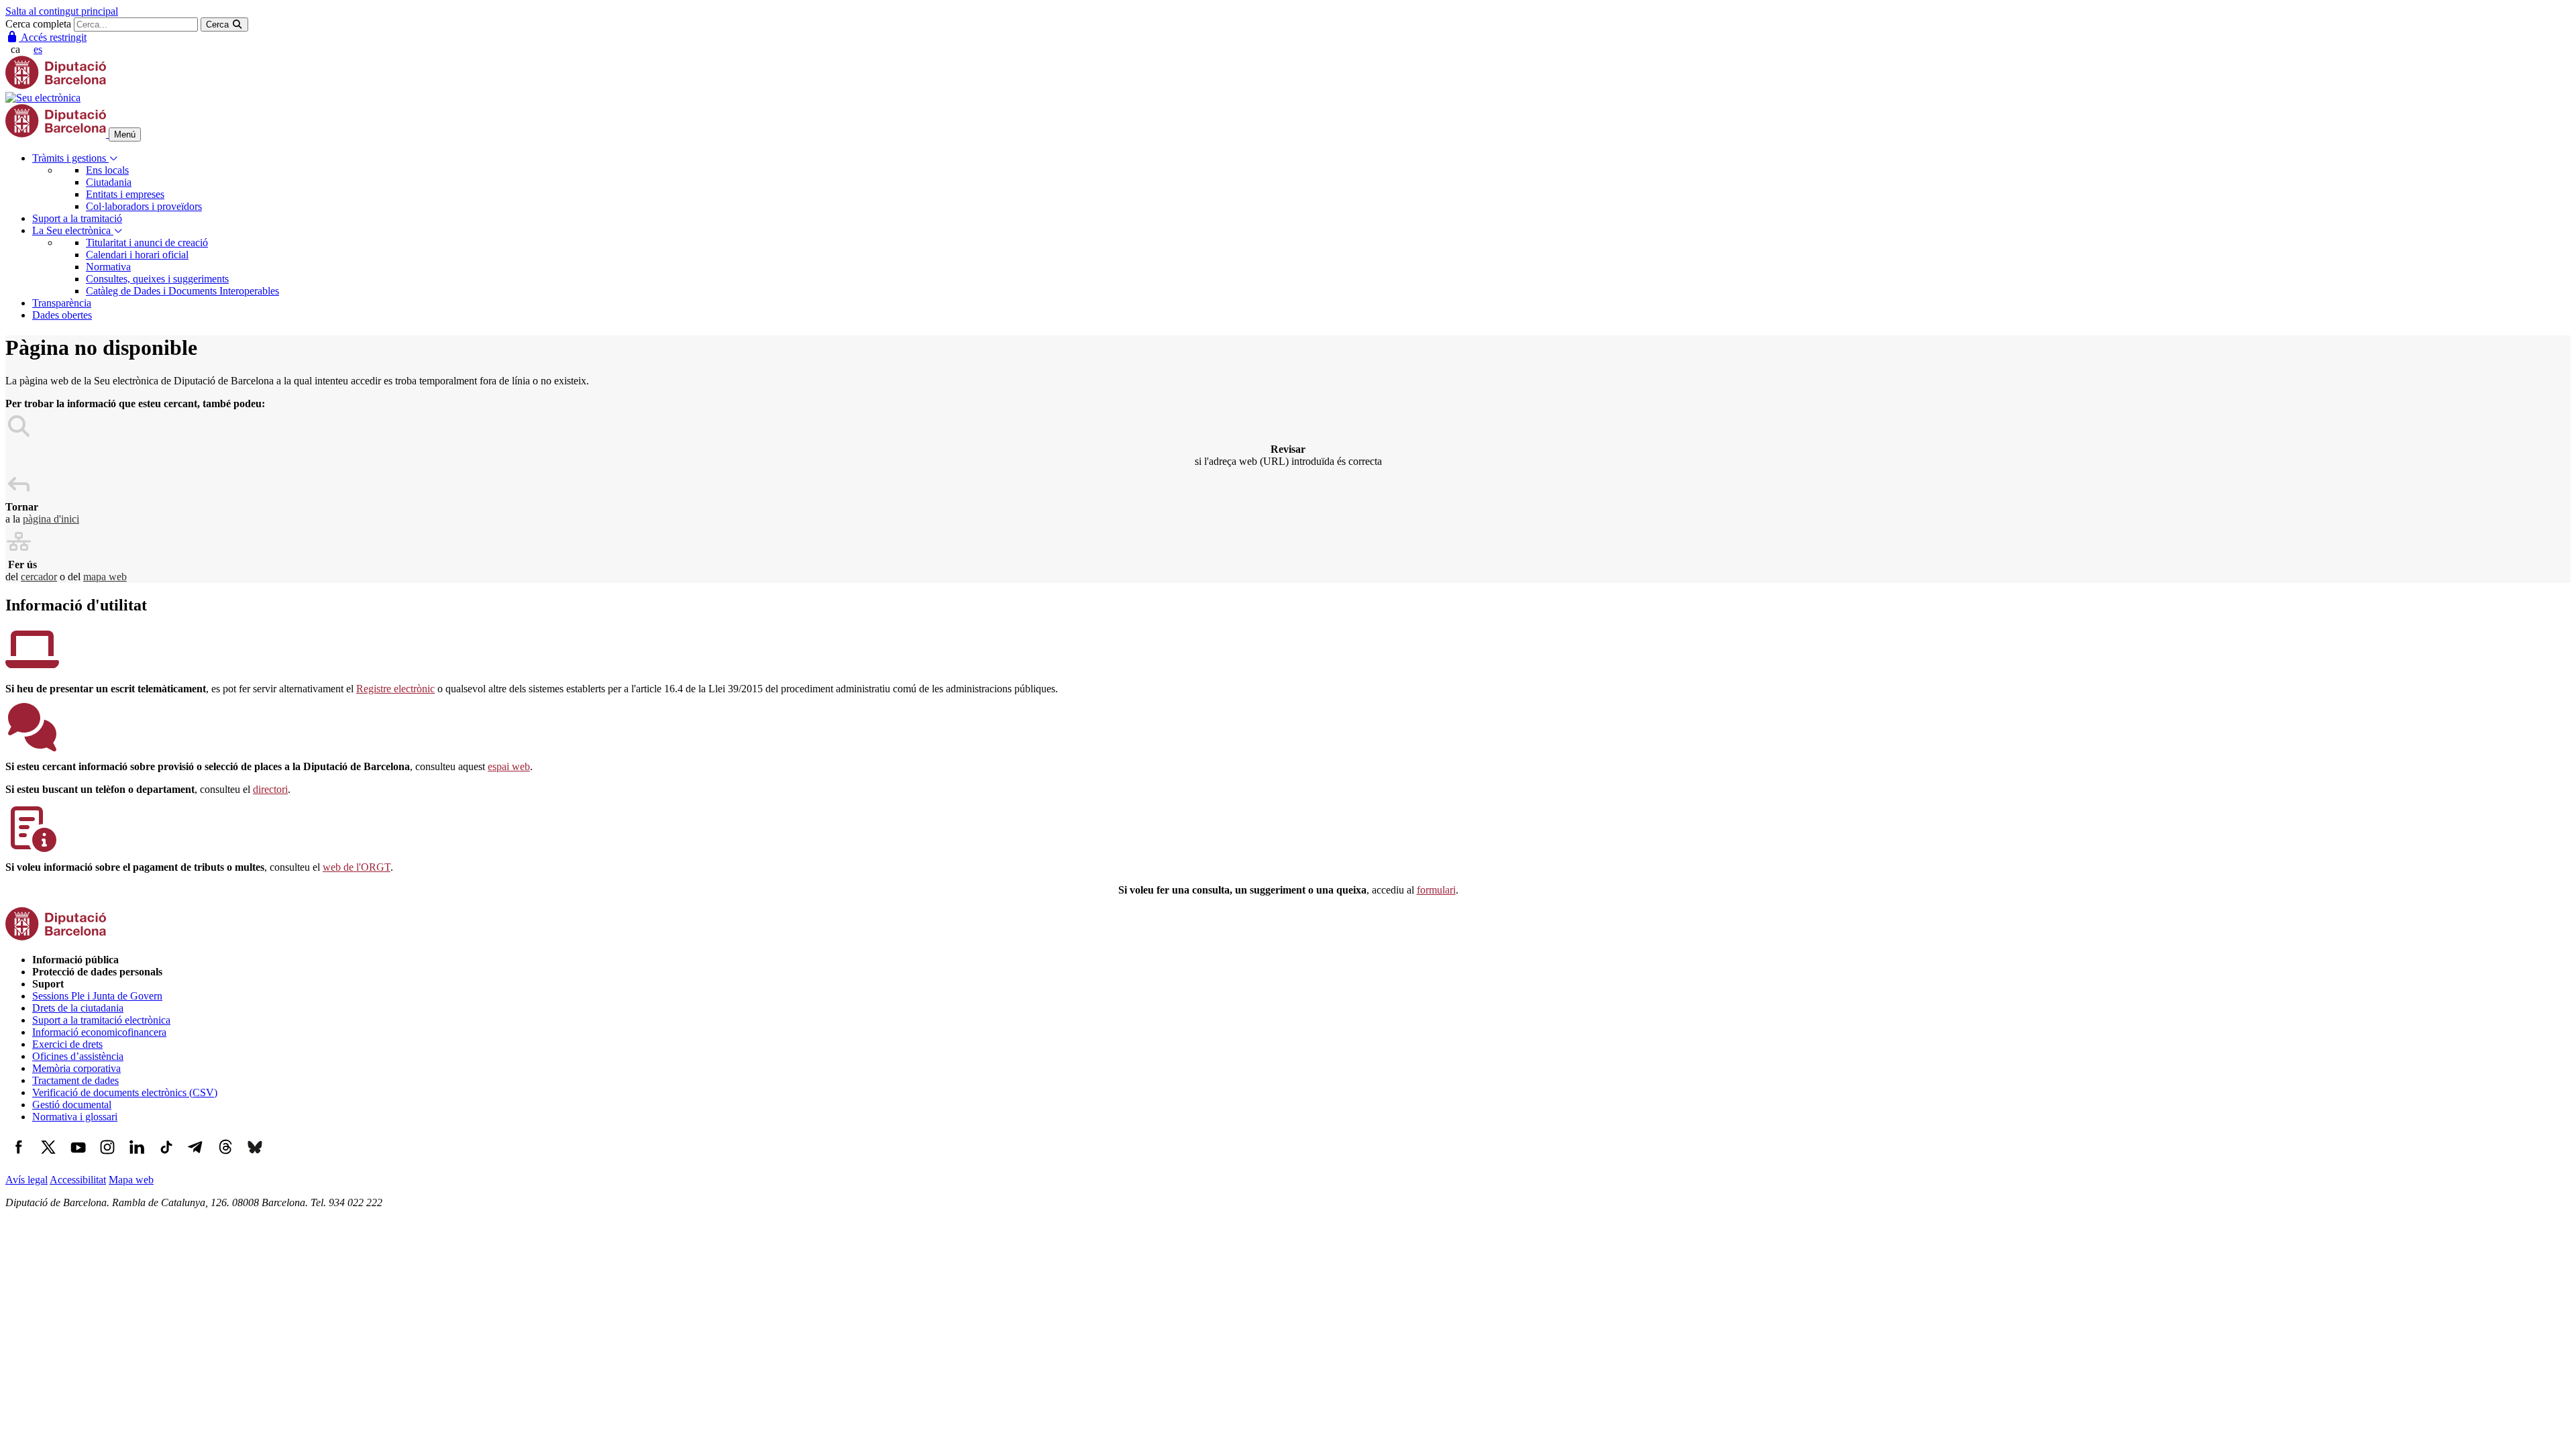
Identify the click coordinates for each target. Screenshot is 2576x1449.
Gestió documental (72, 1105)
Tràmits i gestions (70, 158)
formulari (1436, 890)
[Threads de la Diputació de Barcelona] (225, 1157)
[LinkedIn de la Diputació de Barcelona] (137, 1157)
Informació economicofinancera (99, 1032)
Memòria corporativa (76, 1068)
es (38, 49)
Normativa (108, 267)
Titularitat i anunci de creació (147, 243)
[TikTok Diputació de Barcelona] (166, 1157)
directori (270, 789)
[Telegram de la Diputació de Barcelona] (196, 1157)
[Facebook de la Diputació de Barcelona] (19, 1157)
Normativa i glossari (75, 1117)
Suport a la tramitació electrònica (101, 1020)
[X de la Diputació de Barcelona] (48, 1157)
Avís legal (26, 1180)
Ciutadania (109, 182)
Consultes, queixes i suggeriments (157, 279)
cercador (39, 577)
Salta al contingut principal (62, 11)
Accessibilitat (78, 1180)
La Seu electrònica (73, 230)
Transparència (62, 303)
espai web (509, 766)
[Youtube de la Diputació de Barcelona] (78, 1157)
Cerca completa (38, 24)
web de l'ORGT (357, 867)
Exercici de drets (67, 1044)
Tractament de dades (75, 1080)
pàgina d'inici (51, 519)
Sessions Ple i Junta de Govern (97, 996)
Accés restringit (53, 37)
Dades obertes (62, 315)
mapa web (105, 577)
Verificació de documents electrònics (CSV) (125, 1092)
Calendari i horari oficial (137, 255)
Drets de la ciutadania (78, 1008)
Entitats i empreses (125, 194)
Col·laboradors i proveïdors (144, 206)
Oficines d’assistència (78, 1056)
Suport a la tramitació (77, 218)
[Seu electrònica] (43, 98)
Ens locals (107, 170)
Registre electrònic (395, 689)
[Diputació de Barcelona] (56, 86)
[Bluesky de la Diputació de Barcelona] (255, 1157)
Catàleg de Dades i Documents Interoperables (182, 291)
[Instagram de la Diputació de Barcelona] (107, 1157)
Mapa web (131, 1180)
